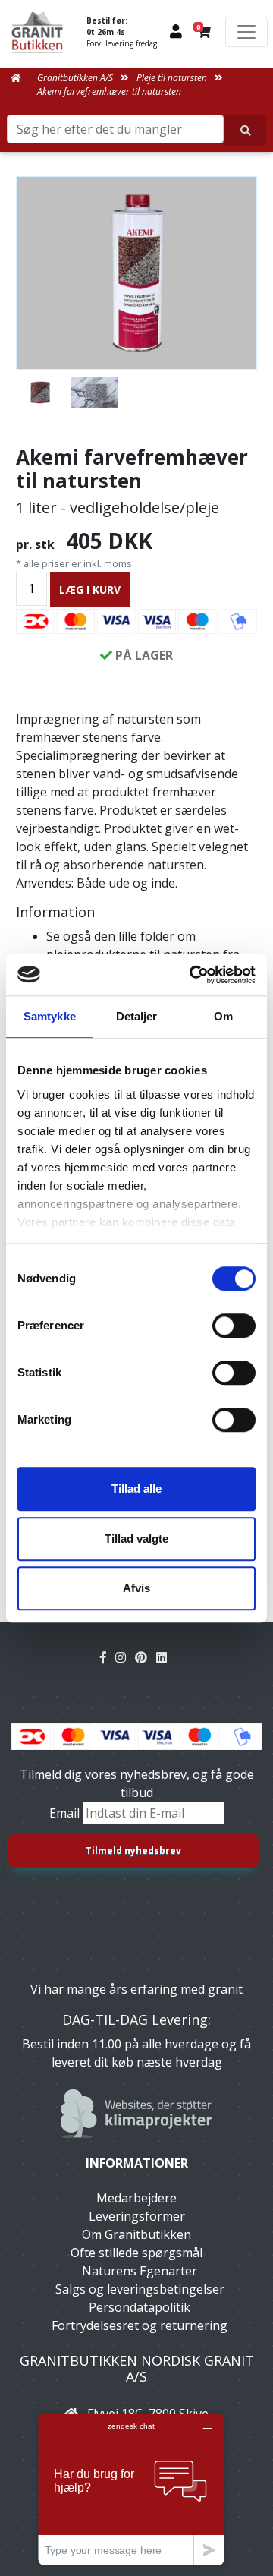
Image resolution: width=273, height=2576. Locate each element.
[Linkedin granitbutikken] (165, 1657)
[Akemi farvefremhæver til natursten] (136, 273)
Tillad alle (136, 1488)
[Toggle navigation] (246, 32)
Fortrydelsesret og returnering (140, 2325)
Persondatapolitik (140, 2307)
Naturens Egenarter (140, 2271)
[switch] (234, 1326)
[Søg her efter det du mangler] (245, 130)
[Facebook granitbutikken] (108, 1657)
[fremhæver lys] (95, 393)
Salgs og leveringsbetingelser (140, 2289)
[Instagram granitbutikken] (125, 1657)
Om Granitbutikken (136, 2234)
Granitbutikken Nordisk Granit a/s (137, 2369)
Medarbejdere (136, 2198)
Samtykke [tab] (50, 1016)
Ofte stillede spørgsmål (136, 2253)
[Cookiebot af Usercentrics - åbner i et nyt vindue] (193, 975)
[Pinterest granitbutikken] (146, 1657)
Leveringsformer (137, 2216)
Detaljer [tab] (137, 1016)
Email (66, 1813)
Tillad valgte (136, 1539)
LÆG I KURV (90, 590)
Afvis (136, 1588)
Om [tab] (223, 1016)
